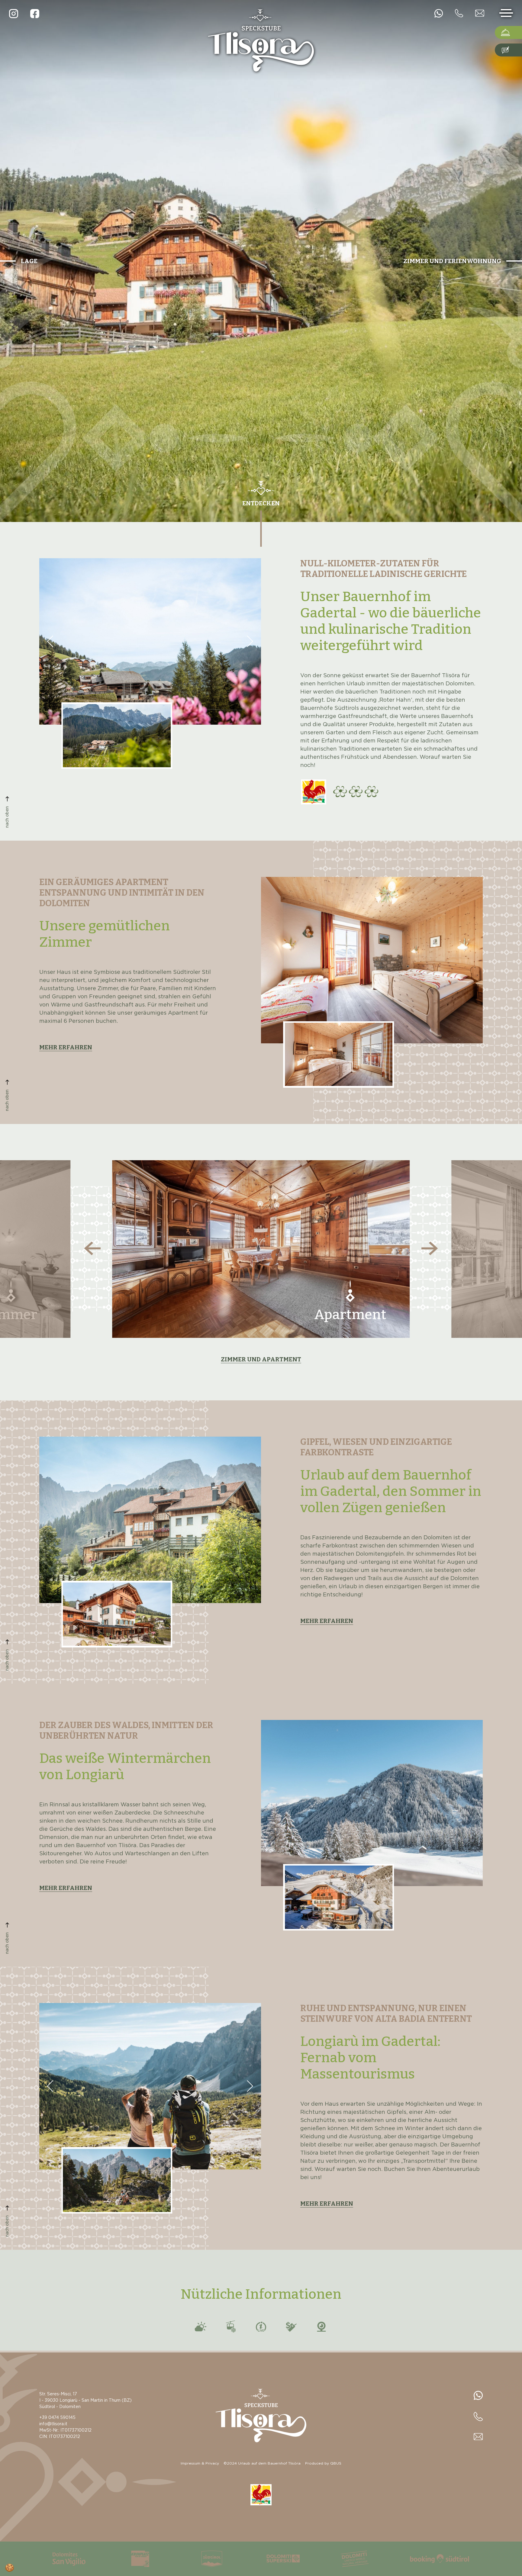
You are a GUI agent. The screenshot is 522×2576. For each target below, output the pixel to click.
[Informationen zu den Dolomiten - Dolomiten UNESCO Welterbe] (349, 2559)
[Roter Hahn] (314, 792)
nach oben (7, 817)
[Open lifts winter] (231, 2326)
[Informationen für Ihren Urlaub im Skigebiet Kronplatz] (134, 2559)
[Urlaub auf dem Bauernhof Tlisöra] (261, 40)
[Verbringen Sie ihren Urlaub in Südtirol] (206, 2559)
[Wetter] (201, 2326)
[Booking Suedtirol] (433, 2559)
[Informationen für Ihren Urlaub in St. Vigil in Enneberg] (63, 2559)
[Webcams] (321, 2326)
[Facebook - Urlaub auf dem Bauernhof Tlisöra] (35, 14)
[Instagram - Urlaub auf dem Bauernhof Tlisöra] (14, 14)
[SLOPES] (261, 2326)
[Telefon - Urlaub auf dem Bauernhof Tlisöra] (439, 13)
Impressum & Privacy (200, 2463)
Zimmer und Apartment (261, 1359)
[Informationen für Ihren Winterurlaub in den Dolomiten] (277, 2559)
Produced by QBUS (323, 2463)
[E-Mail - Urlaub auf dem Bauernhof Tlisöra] (480, 13)
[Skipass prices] (291, 2326)
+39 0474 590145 (57, 2418)
